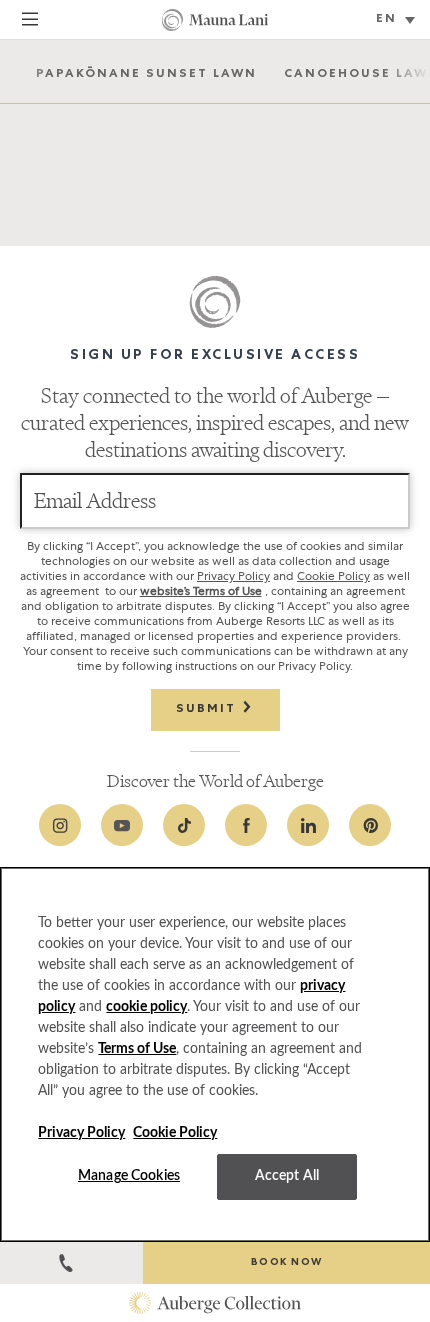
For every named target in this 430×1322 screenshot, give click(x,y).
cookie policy (146, 1007)
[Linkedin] (308, 825)
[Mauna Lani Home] (215, 20)
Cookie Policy (333, 576)
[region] (215, 1054)
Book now (286, 1263)
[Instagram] (60, 825)
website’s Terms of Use (201, 591)
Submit (208, 710)
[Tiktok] (184, 825)
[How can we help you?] (71, 1263)
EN (386, 20)
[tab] (146, 73)
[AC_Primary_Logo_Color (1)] (215, 1303)
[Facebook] (246, 825)
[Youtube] (122, 825)
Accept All (287, 1176)
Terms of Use (137, 1049)
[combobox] (398, 21)
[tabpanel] (215, 151)
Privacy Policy (233, 576)
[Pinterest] (370, 825)
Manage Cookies (129, 1176)
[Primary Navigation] (30, 22)
